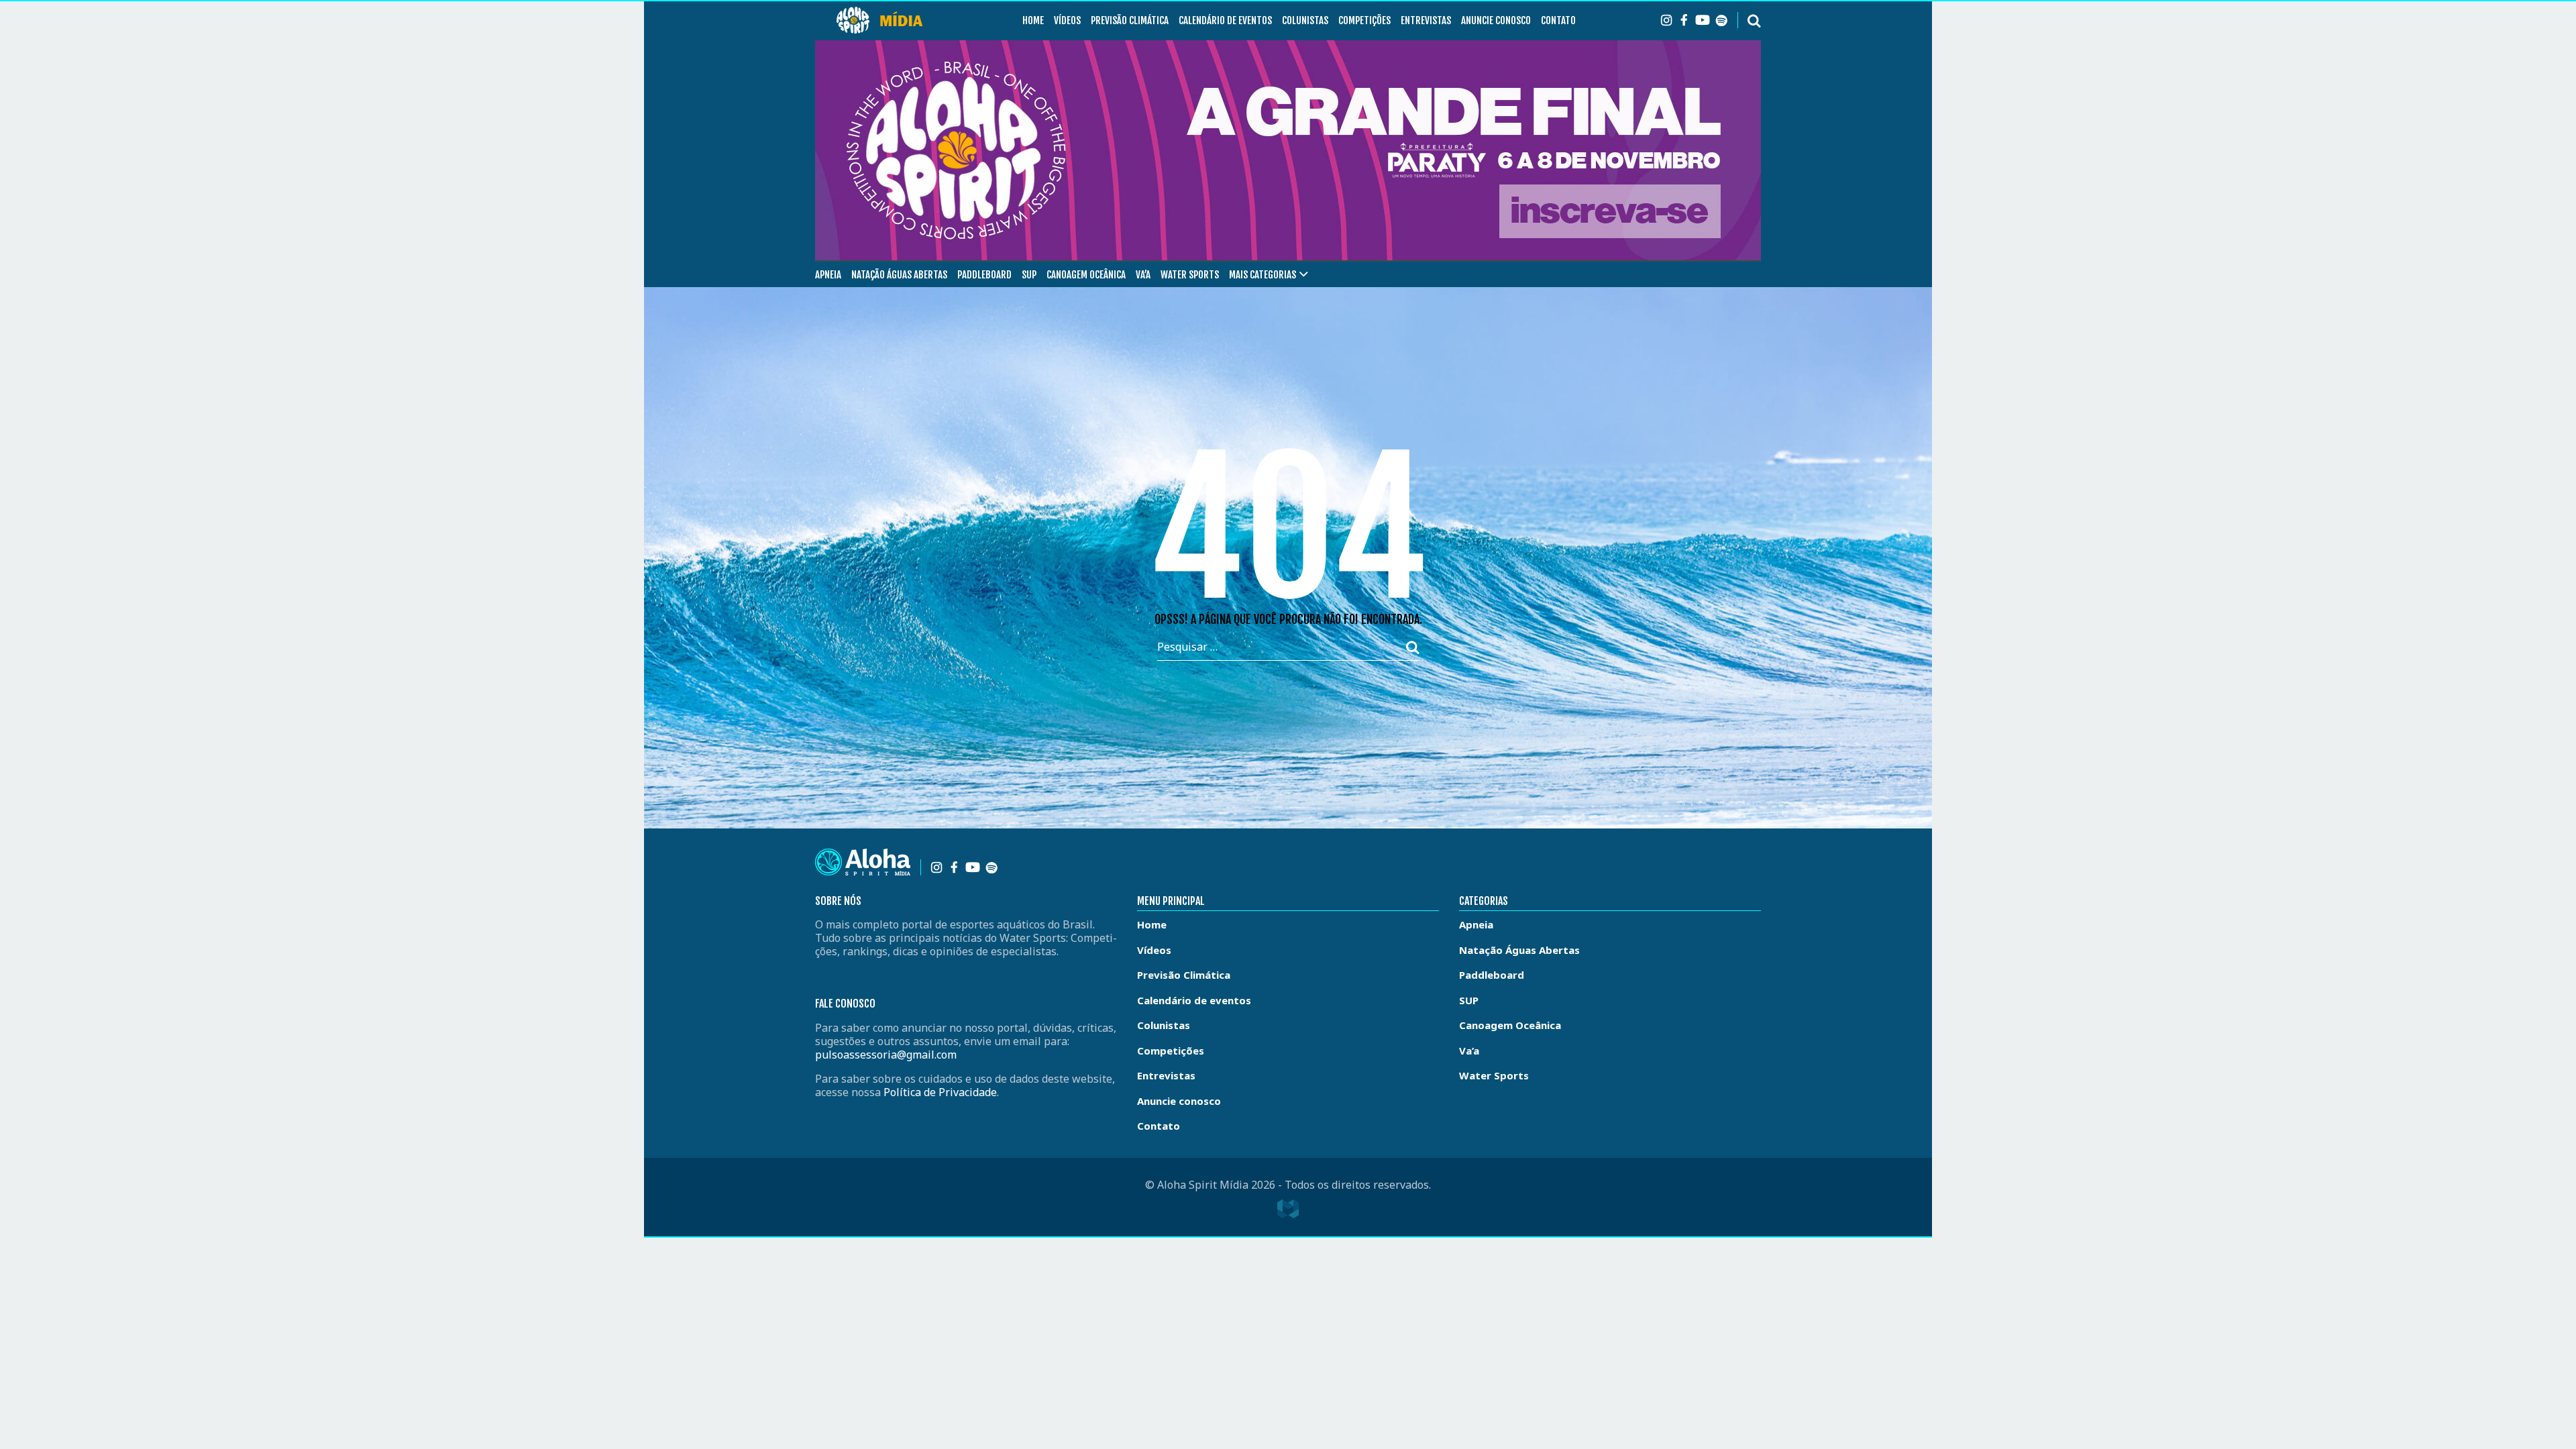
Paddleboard (984, 275)
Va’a (1143, 275)
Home (1033, 20)
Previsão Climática (1130, 20)
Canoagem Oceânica (1086, 275)
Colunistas (1305, 20)
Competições (1364, 20)
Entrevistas (1426, 20)
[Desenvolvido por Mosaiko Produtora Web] (1288, 1209)
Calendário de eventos (1225, 20)
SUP (1029, 275)
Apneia (828, 275)
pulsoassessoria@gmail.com (886, 1055)
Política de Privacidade (940, 1092)
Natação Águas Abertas (899, 275)
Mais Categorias (1263, 275)
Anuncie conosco (1496, 20)
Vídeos (1067, 20)
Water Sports (1190, 275)
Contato (1558, 20)
